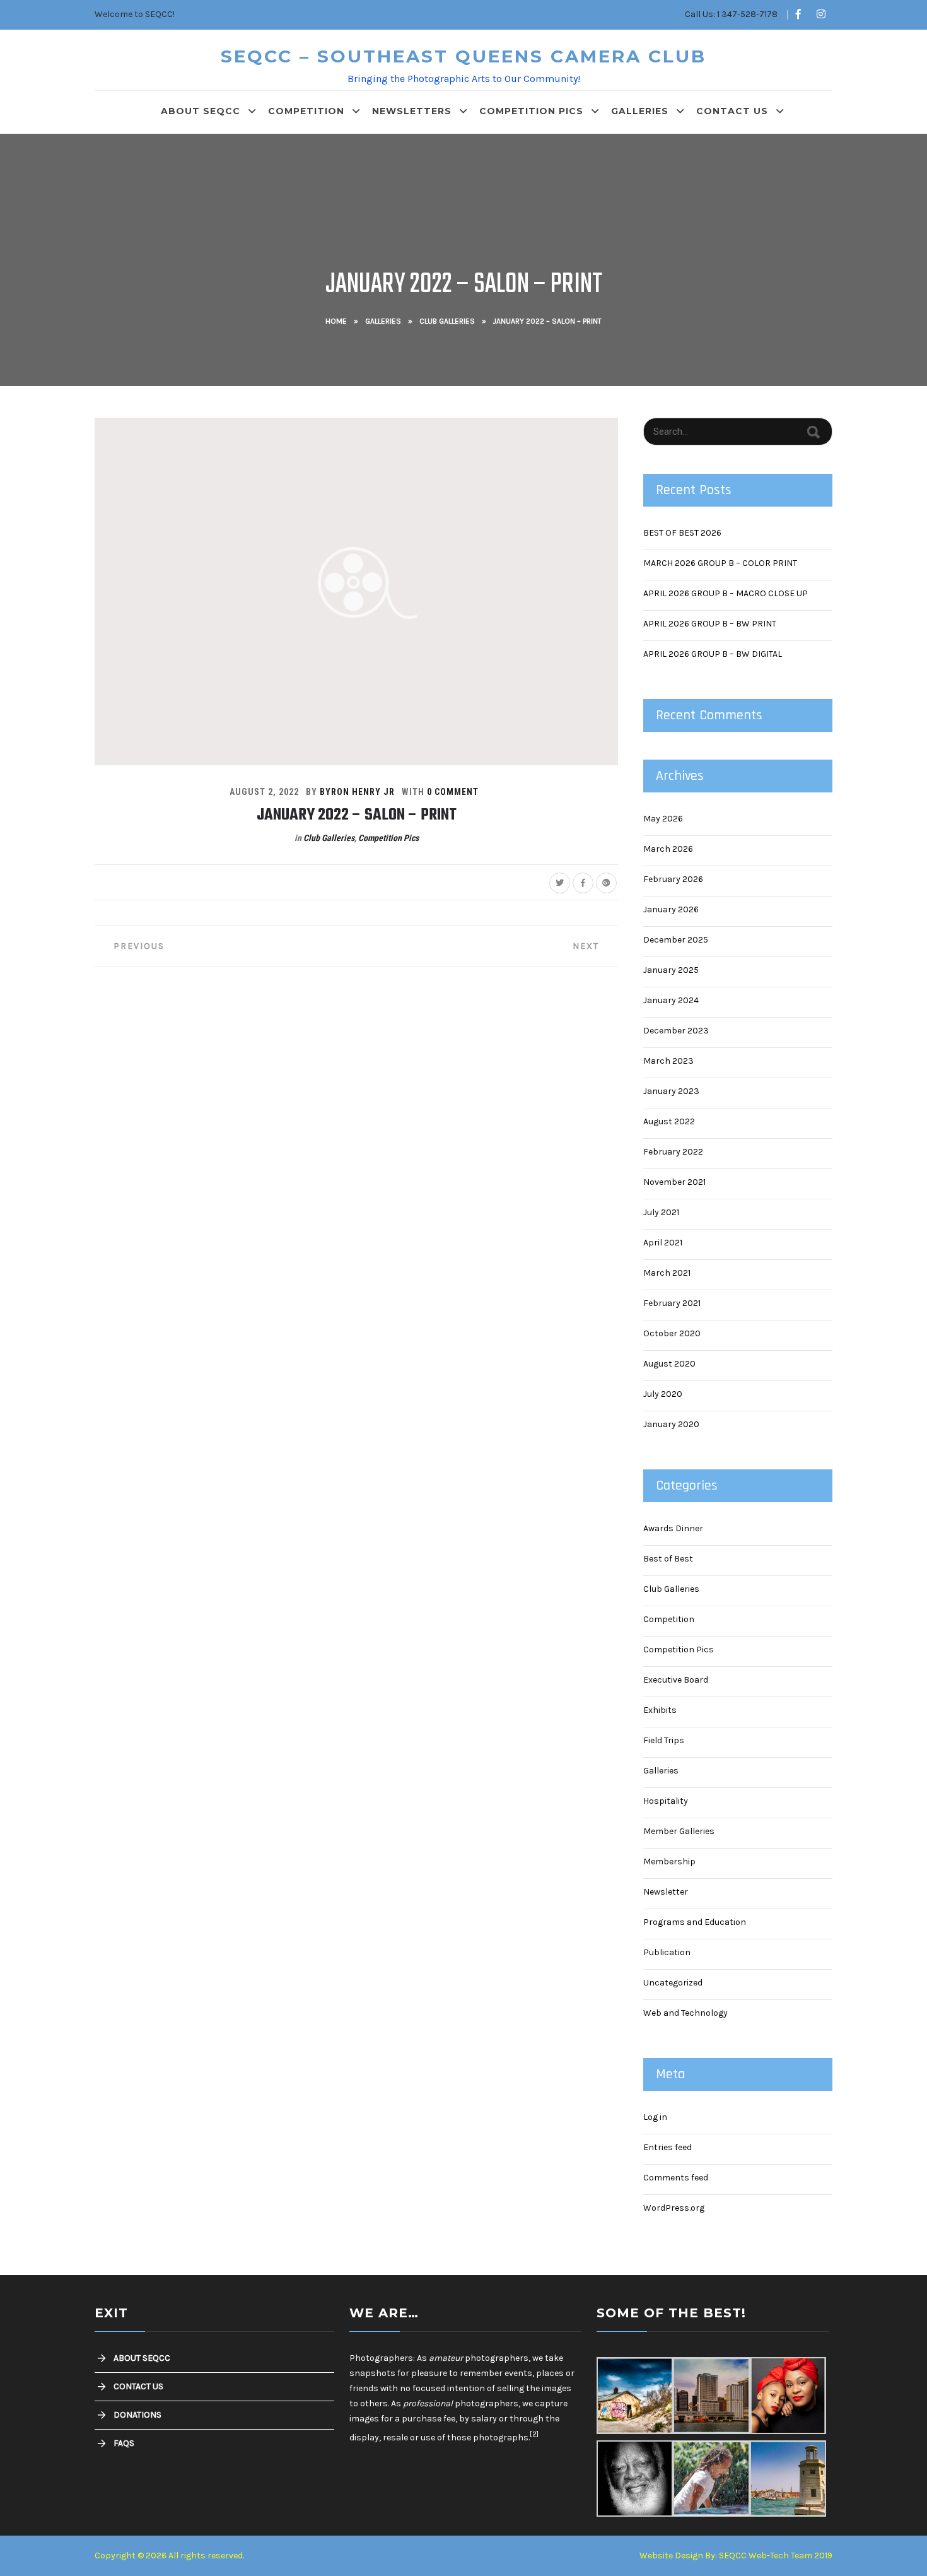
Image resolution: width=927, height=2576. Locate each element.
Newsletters (412, 111)
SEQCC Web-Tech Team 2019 (776, 2555)
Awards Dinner (673, 1528)
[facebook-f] (798, 15)
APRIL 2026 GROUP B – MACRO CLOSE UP (726, 593)
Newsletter (666, 1892)
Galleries (640, 111)
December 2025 (676, 940)
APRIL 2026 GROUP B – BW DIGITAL (713, 654)
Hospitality (666, 1801)
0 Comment (453, 792)
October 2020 (672, 1333)
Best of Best (668, 1559)
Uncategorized (673, 1983)
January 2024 (671, 1000)
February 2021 (672, 1303)
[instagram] (821, 15)
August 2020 (669, 1364)
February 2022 (673, 1152)
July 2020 (663, 1394)
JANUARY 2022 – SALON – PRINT (357, 815)
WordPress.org (674, 2208)
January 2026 (671, 909)
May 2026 (663, 819)
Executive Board (676, 1680)
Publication (667, 1952)
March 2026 (668, 849)
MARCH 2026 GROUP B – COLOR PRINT (720, 563)
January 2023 (671, 1091)
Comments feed (676, 2178)
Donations (137, 2415)
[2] (534, 2434)
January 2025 (671, 970)
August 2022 (669, 1121)
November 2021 (674, 1182)
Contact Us (732, 111)
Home (336, 321)
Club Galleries (447, 321)
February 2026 (673, 879)
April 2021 (663, 1243)
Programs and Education (695, 1922)
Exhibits (660, 1710)
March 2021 (667, 1273)
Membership (669, 1861)
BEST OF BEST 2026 (682, 533)
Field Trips (664, 1740)
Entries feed (668, 2147)
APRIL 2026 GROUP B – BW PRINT (710, 624)
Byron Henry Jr (357, 792)
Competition (306, 111)
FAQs (124, 2443)
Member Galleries (679, 1831)
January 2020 (671, 1424)
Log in (655, 2117)
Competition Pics (531, 111)
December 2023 (676, 1031)
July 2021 (661, 1212)
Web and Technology (685, 2013)
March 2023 (668, 1061)
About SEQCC (201, 111)
